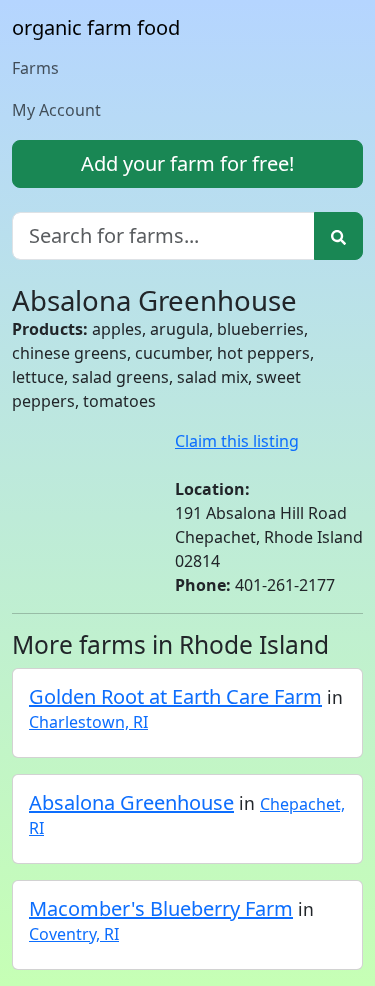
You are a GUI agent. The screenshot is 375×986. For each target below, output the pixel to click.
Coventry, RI (74, 934)
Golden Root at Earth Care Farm (175, 696)
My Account (56, 110)
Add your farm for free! (187, 163)
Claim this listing (237, 441)
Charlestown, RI (88, 722)
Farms (35, 68)
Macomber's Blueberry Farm (161, 908)
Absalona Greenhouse (131, 802)
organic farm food (96, 27)
